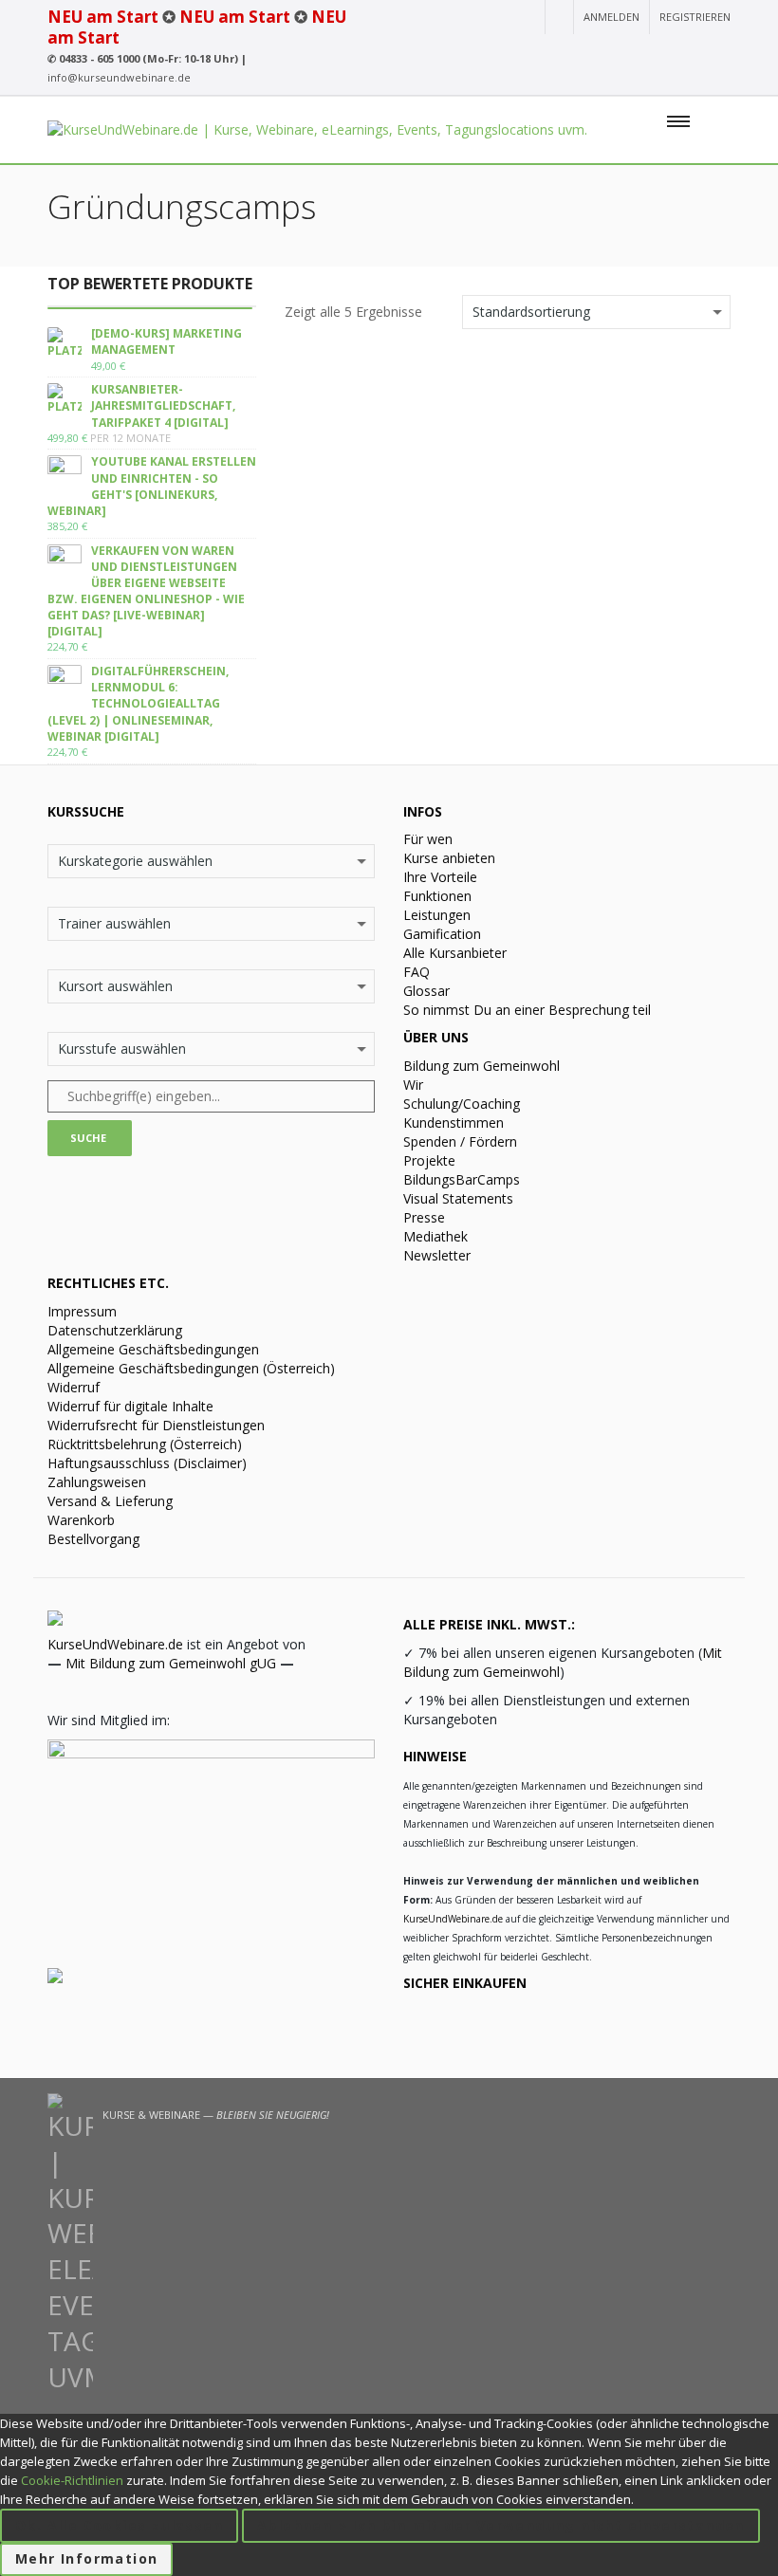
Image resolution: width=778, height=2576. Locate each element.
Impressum (82, 1311)
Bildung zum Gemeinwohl (482, 1066)
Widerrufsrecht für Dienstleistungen (156, 1425)
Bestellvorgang (93, 1539)
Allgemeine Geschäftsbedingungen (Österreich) (191, 1368)
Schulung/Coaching (462, 1104)
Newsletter (437, 1255)
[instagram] (617, 52)
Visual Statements (458, 1198)
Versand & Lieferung (110, 1501)
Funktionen (437, 896)
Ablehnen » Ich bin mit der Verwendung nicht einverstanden (501, 2525)
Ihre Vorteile (440, 877)
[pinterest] (719, 52)
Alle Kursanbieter (455, 953)
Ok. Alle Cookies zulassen (119, 2525)
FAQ (417, 972)
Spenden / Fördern (460, 1141)
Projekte (429, 1160)
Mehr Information (86, 2558)
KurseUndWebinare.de (115, 1644)
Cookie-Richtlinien (72, 2480)
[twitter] (687, 52)
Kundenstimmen (454, 1122)
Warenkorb (81, 1520)
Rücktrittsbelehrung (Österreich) (145, 1444)
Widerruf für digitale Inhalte (130, 1406)
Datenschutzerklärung (115, 1330)
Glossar (426, 991)
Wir (413, 1085)
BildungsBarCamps (462, 1179)
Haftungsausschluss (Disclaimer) (147, 1463)
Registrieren (695, 17)
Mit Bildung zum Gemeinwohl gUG (171, 1663)
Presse (424, 1217)
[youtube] (584, 52)
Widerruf (74, 1387)
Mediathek (435, 1236)
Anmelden (611, 17)
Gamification (442, 934)
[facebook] (652, 52)
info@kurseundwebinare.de (119, 77)
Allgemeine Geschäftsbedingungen (153, 1349)
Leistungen (437, 915)
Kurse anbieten (449, 858)
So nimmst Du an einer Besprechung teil (527, 1010)
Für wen (428, 839)
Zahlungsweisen (97, 1482)
